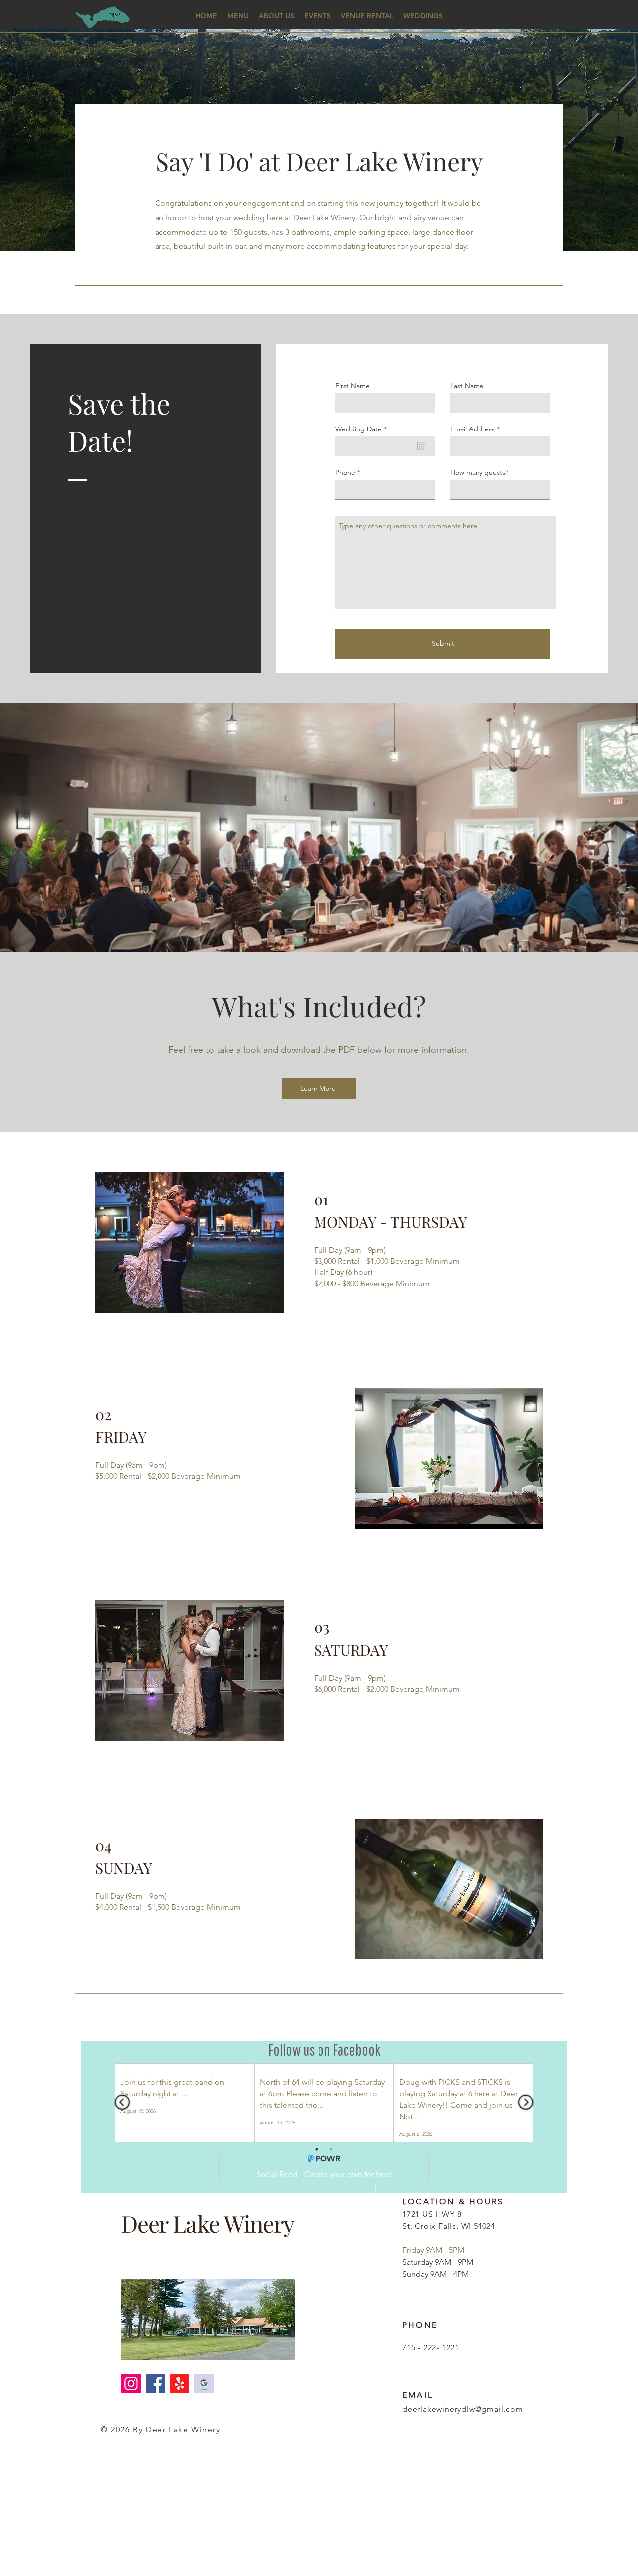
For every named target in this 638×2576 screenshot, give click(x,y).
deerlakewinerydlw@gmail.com (463, 2409)
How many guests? (479, 472)
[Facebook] (155, 2383)
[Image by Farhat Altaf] (204, 2383)
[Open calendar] (421, 446)
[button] (238, 16)
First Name (353, 386)
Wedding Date (363, 429)
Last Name (467, 386)
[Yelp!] (180, 2383)
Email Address (473, 429)
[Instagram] (131, 2383)
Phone (345, 472)
